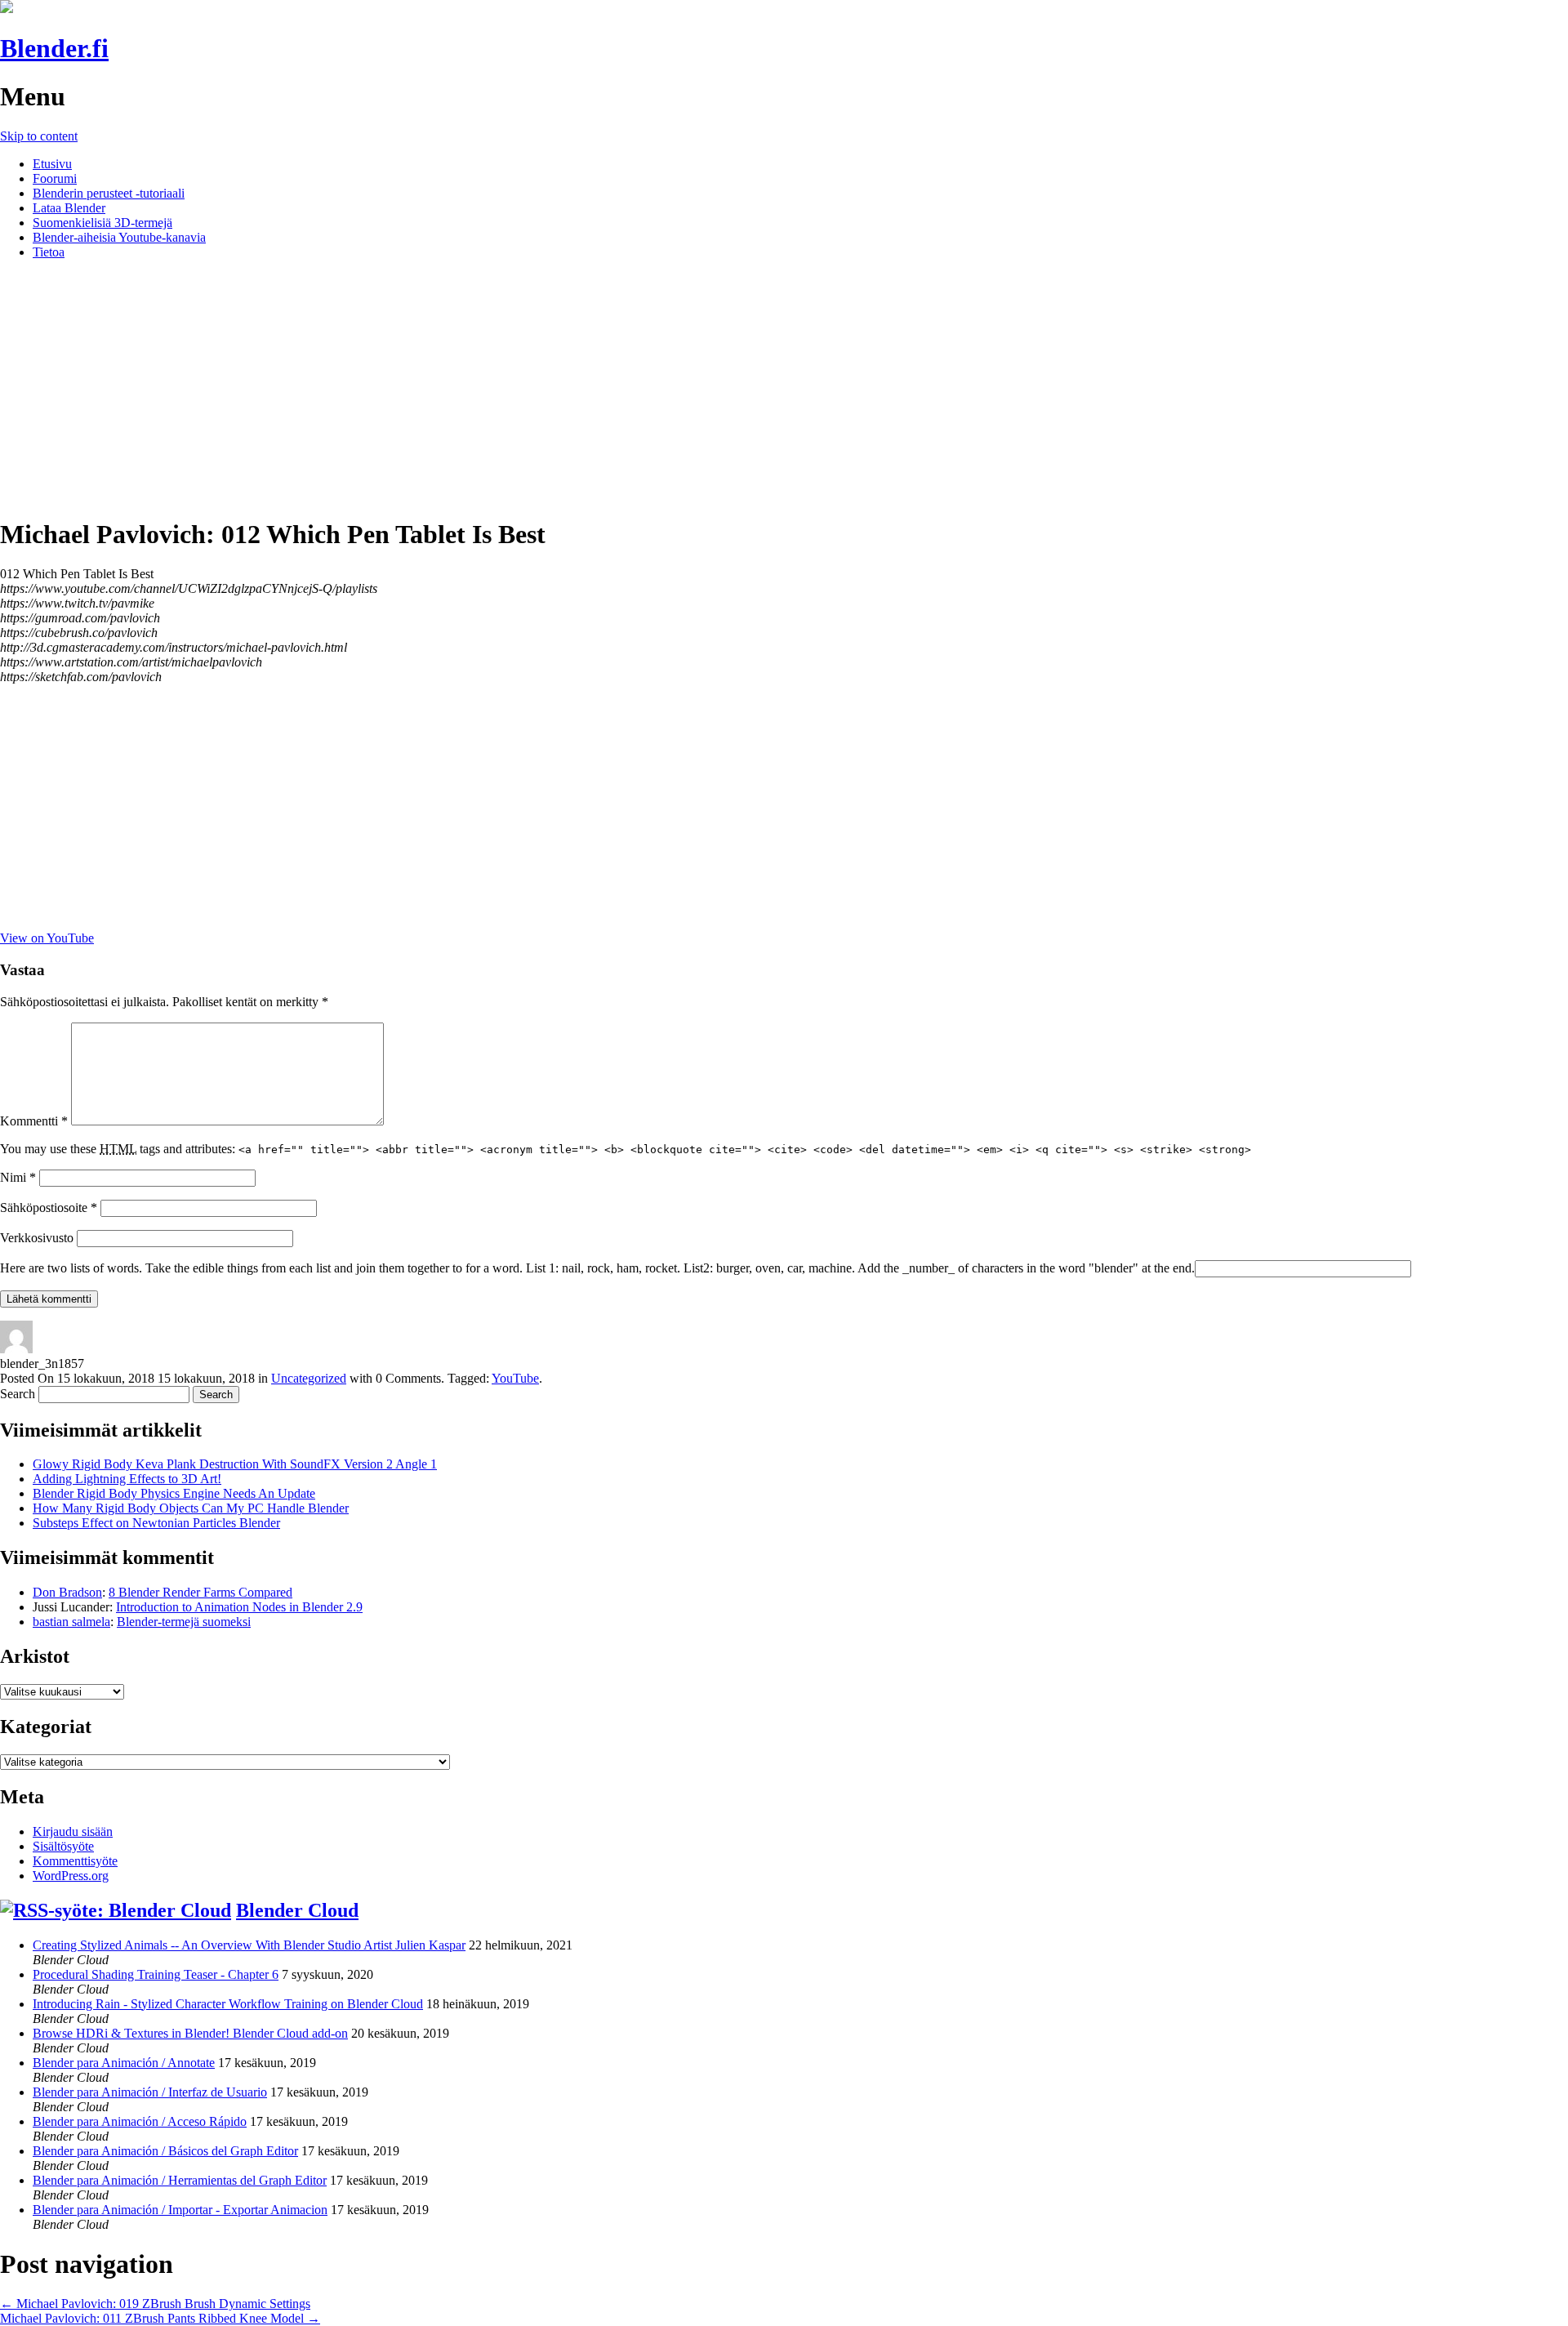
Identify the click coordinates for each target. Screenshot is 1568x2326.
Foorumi (55, 178)
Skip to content (39, 136)
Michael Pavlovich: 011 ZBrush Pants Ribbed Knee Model (160, 2318)
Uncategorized (309, 1378)
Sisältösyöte (63, 1846)
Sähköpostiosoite (49, 1208)
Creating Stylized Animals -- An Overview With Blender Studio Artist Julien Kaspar (249, 1945)
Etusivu (52, 164)
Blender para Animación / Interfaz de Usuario (150, 2092)
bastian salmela (71, 1622)
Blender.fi (54, 48)
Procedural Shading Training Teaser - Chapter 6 (156, 1974)
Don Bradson (67, 1592)
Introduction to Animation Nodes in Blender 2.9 (239, 1607)
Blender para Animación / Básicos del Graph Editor (165, 2151)
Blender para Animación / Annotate (124, 2063)
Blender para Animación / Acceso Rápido (140, 2121)
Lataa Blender (69, 208)
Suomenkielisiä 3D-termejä (102, 223)
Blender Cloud (297, 1910)
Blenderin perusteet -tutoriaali (109, 193)
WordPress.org (71, 1876)
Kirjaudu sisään (73, 1831)
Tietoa (49, 252)
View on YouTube (47, 938)
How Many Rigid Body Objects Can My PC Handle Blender (191, 1508)
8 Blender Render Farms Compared (200, 1592)
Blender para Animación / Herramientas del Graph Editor (180, 2180)
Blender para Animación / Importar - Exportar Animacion (180, 2210)
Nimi (18, 1177)
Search (18, 1394)
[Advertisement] (784, 387)
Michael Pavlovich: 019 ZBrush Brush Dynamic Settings (155, 2304)
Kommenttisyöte (75, 1861)
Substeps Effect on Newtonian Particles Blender (156, 1523)
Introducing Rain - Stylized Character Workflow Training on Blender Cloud (228, 2004)
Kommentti (34, 1121)
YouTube (515, 1378)
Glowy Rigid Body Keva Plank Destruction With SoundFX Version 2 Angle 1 (235, 1464)
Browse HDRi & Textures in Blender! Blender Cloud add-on (190, 2033)
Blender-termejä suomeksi (184, 1622)
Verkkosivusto (37, 1238)
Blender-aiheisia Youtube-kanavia (119, 237)
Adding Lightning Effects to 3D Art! (127, 1479)
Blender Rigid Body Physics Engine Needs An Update (174, 1493)
